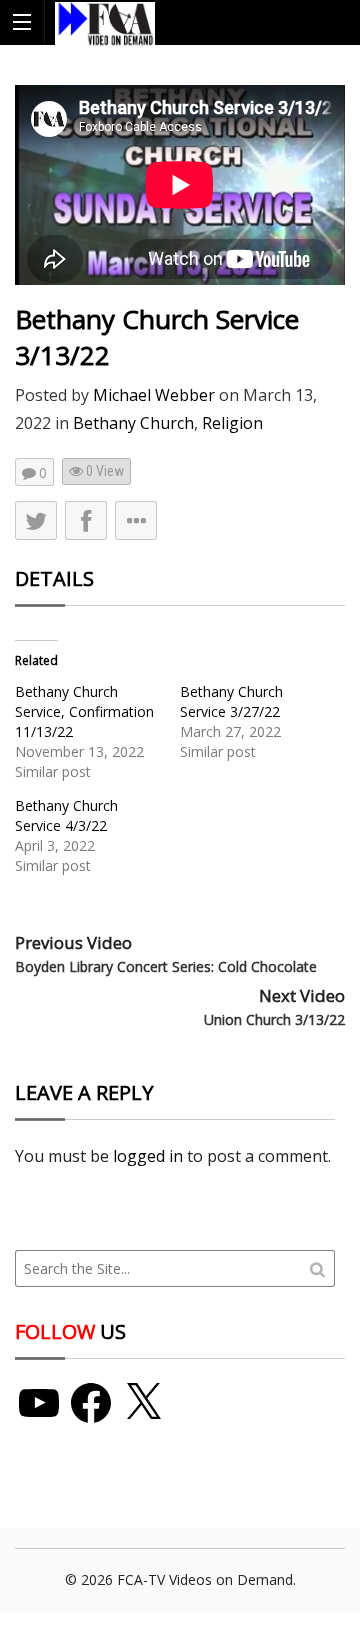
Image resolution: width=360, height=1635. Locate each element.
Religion (232, 423)
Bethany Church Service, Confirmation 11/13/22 (84, 711)
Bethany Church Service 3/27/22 (231, 701)
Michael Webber (154, 395)
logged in (148, 1156)
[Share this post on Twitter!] (36, 520)
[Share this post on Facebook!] (86, 520)
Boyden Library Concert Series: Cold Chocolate (166, 966)
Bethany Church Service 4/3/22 (66, 815)
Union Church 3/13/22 (274, 1019)
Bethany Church (133, 423)
